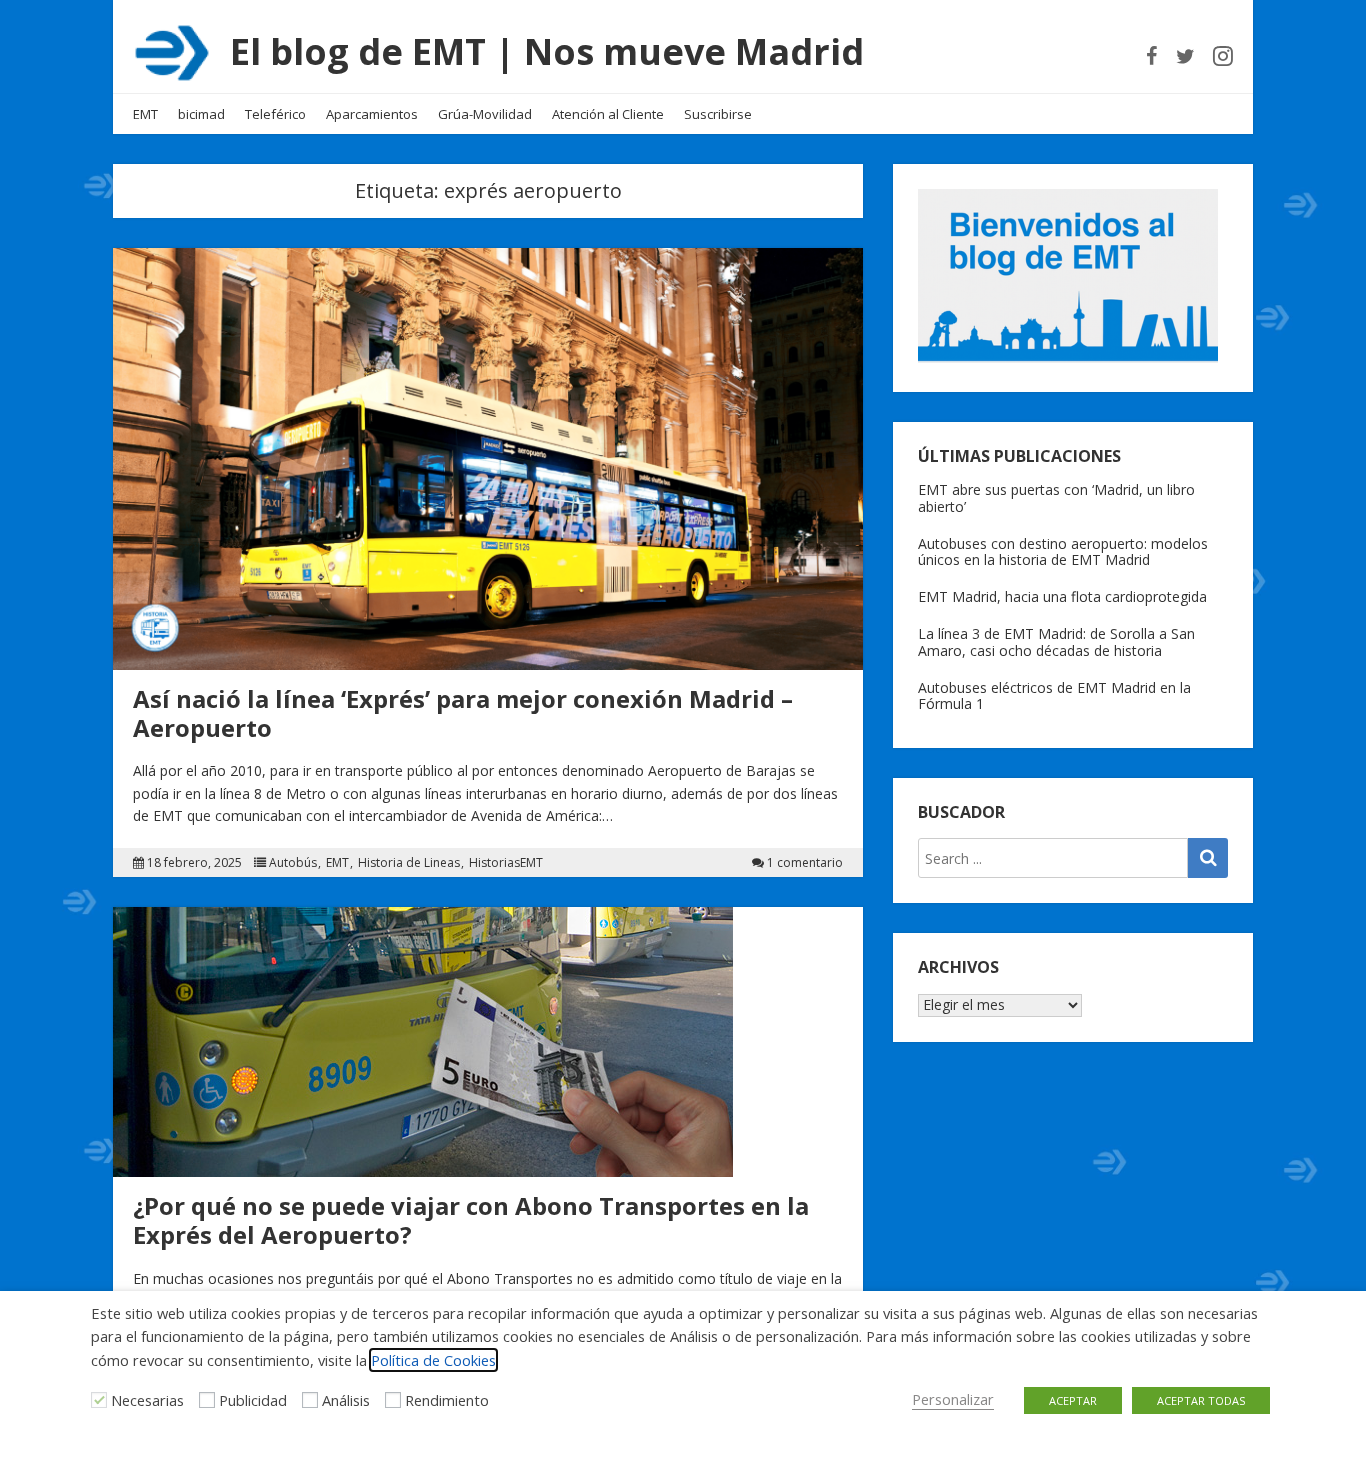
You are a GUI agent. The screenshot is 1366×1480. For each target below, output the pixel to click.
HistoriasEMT (506, 863)
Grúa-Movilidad (485, 114)
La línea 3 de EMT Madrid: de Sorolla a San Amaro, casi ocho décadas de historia (1056, 642)
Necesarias (147, 1400)
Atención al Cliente (608, 114)
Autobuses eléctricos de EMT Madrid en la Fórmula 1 (1054, 696)
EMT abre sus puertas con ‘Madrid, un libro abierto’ (1056, 498)
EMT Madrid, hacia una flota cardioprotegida (1062, 596)
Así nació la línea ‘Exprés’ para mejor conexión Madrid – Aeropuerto (463, 713)
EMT (145, 114)
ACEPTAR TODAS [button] (1201, 1400)
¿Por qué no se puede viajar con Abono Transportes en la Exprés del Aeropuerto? (471, 1220)
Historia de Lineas (409, 863)
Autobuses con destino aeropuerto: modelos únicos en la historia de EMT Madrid (1063, 552)
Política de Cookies (433, 1360)
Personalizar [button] (953, 1399)
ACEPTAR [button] (1073, 1400)
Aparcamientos (372, 114)
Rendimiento (447, 1400)
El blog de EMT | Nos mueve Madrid (547, 51)
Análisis (346, 1400)
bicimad (201, 114)
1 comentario (805, 863)
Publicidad (253, 1400)
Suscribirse (718, 114)
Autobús (293, 863)
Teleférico (275, 114)
